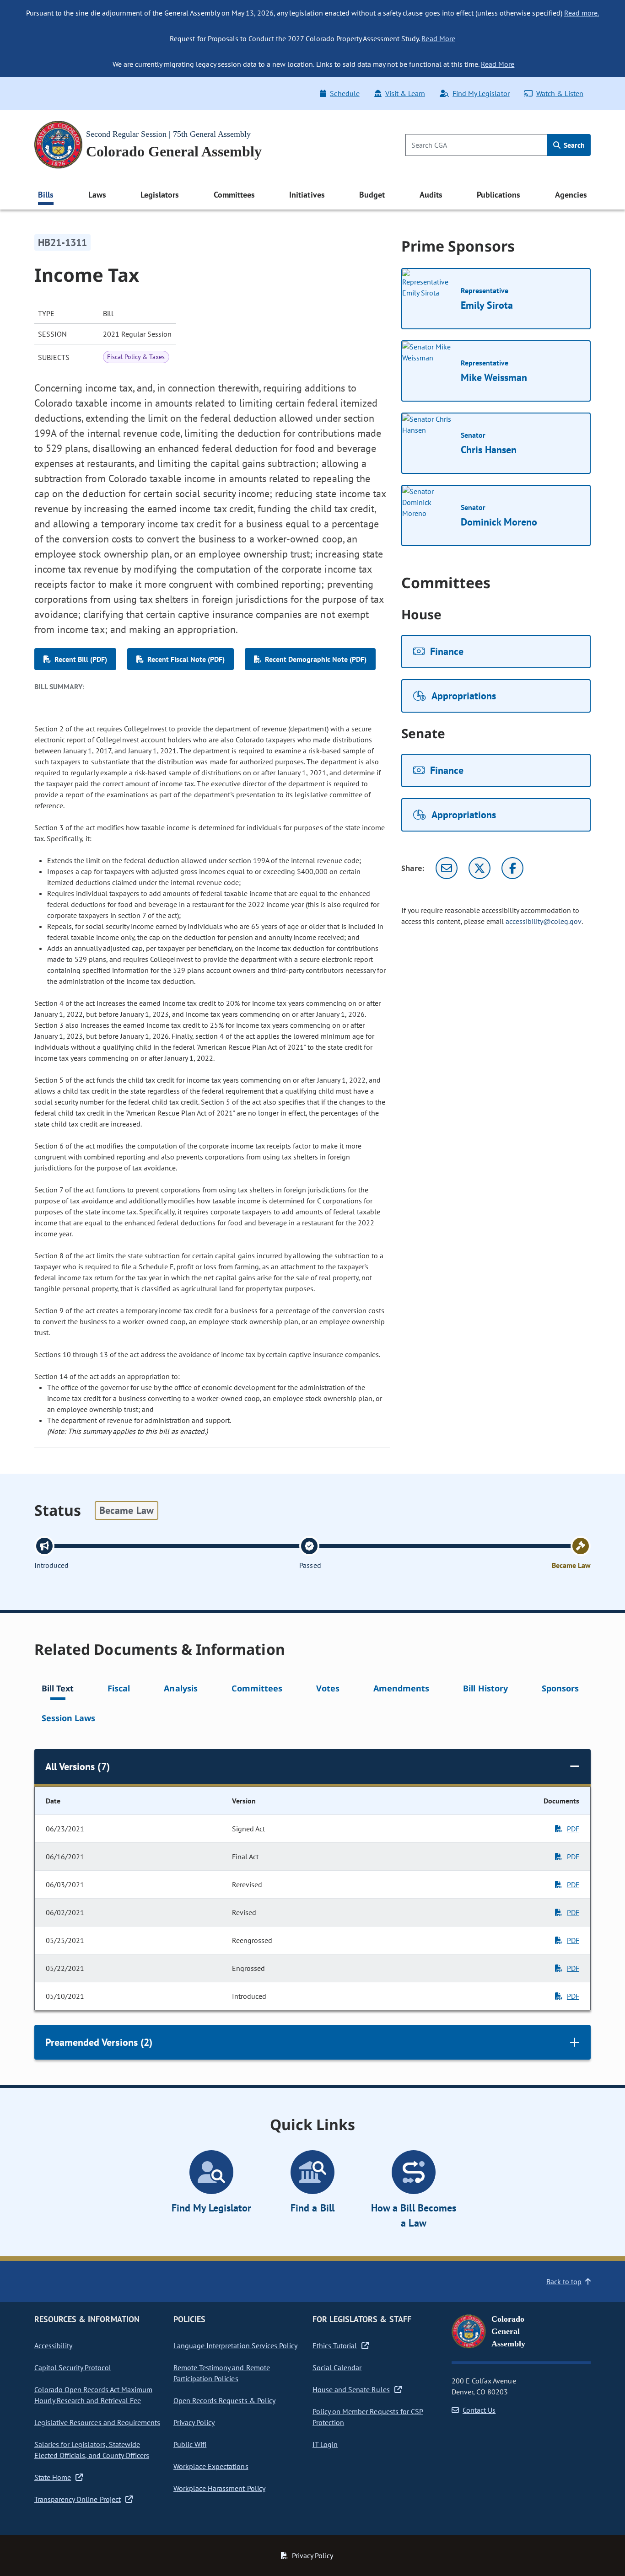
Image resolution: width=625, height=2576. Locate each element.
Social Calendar (337, 2367)
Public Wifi (190, 2444)
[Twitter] (480, 868)
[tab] (58, 1690)
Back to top (564, 2281)
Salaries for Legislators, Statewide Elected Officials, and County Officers (92, 2450)
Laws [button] (97, 195)
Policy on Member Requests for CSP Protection (368, 2417)
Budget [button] (372, 195)
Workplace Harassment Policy (219, 2488)
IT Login (325, 2444)
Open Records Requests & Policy (224, 2400)
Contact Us (479, 2410)
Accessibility (53, 2345)
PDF (573, 1829)
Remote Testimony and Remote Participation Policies (222, 2373)
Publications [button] (498, 195)
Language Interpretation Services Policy (235, 2345)
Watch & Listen (560, 93)
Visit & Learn (405, 93)
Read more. (582, 13)
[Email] (447, 868)
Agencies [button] (571, 195)
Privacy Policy (194, 2422)
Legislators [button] (160, 195)
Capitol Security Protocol (73, 2367)
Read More (438, 38)
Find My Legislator (481, 93)
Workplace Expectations (211, 2466)
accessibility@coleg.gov (544, 921)
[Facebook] (512, 868)
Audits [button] (431, 195)
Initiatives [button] (307, 195)
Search (573, 145)
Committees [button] (234, 195)
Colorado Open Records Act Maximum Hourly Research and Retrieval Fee (93, 2395)
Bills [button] (46, 195)
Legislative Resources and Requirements (97, 2422)
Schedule (345, 93)
